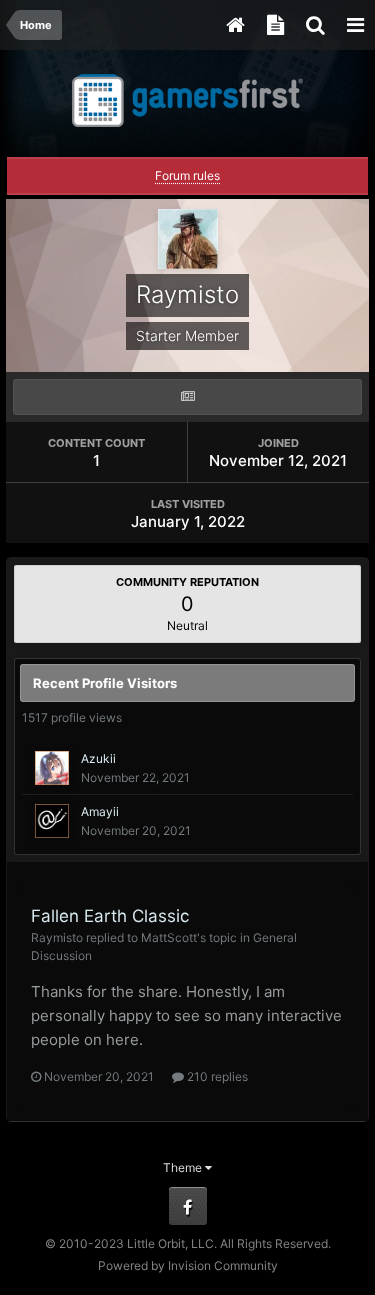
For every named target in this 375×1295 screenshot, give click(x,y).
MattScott (169, 937)
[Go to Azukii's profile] (52, 768)
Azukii (98, 758)
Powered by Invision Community (188, 1265)
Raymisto (57, 937)
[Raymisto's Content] (187, 397)
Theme (184, 1167)
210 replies (216, 1076)
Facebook (188, 1206)
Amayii (100, 811)
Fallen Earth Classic (110, 916)
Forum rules (187, 175)
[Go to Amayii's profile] (52, 821)
